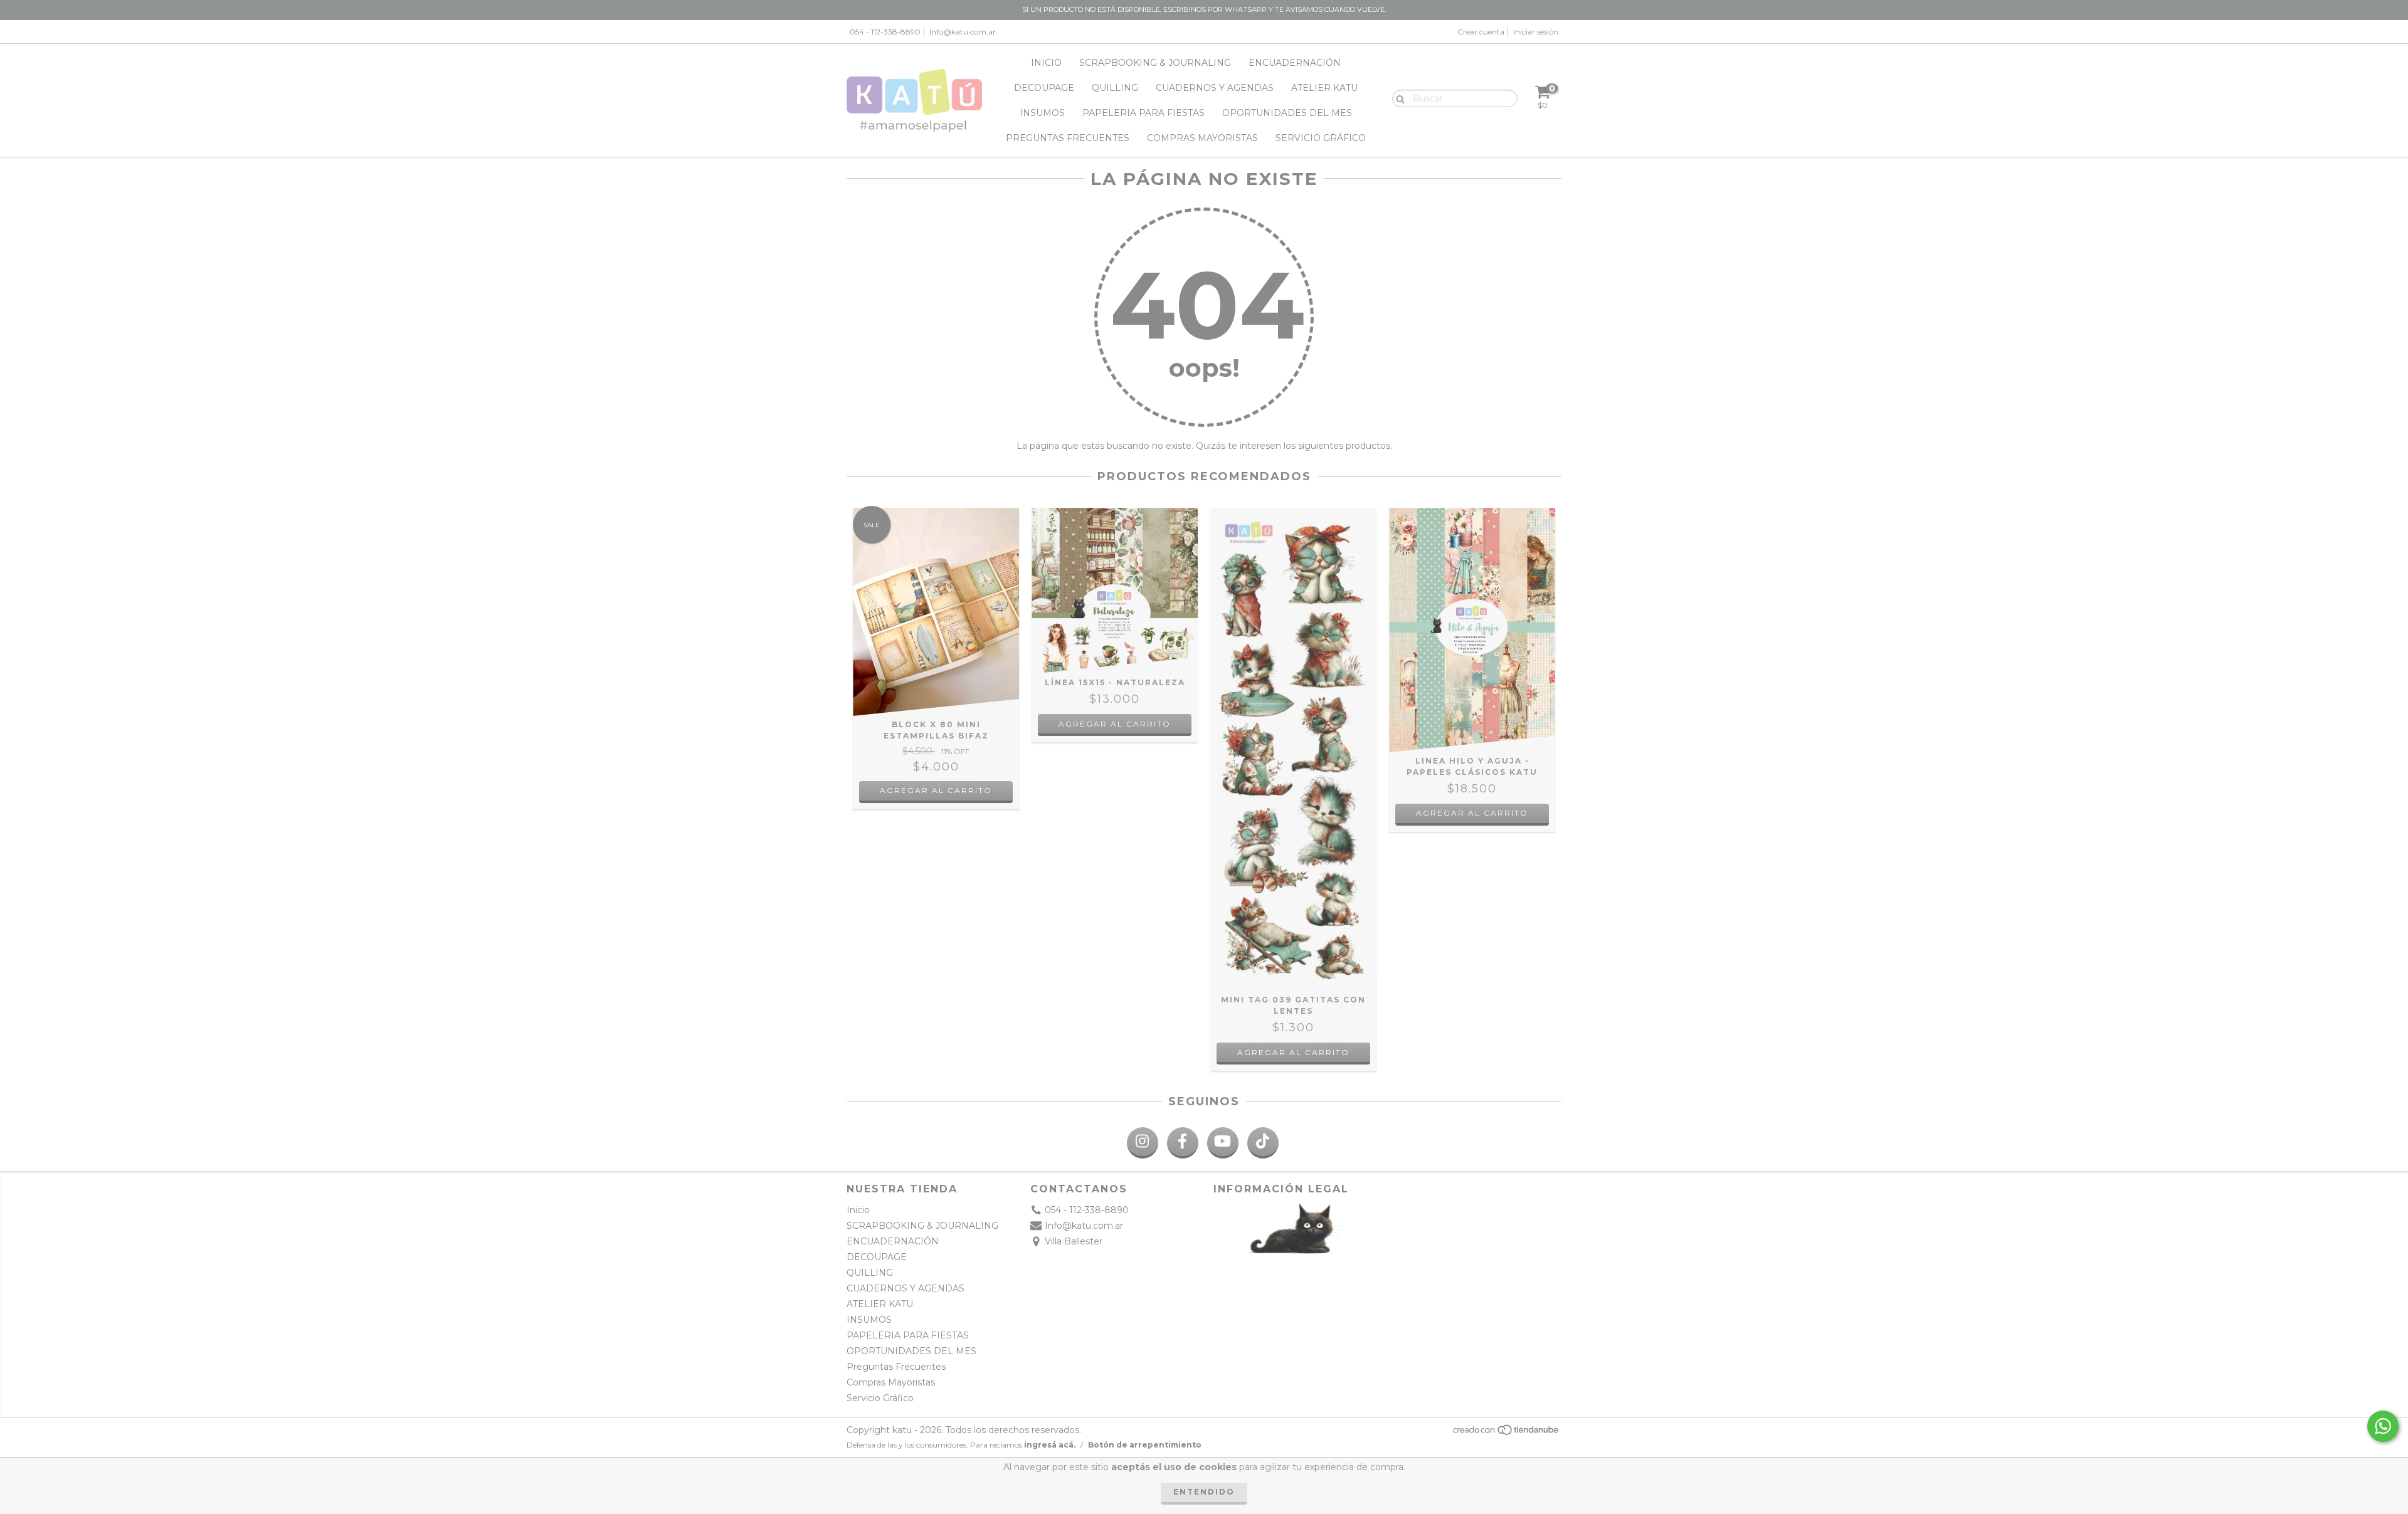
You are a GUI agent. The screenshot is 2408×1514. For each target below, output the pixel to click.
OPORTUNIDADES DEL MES (1287, 113)
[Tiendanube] (1507, 1433)
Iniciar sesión (1536, 32)
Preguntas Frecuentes (1068, 138)
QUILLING (1115, 88)
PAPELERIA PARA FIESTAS (1143, 113)
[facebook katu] (1183, 1143)
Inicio (1046, 63)
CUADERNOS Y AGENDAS (1215, 88)
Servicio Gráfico (1321, 138)
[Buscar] (1397, 98)
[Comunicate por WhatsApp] (2383, 1426)
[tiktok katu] (1263, 1143)
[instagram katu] (1143, 1143)
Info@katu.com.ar (963, 32)
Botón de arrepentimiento (1145, 1445)
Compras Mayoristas (1202, 138)
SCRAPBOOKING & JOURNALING (1155, 63)
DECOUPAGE (1044, 88)
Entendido (1204, 1492)
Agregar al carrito (936, 790)
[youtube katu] (1223, 1143)
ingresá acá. (1050, 1445)
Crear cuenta (1481, 32)
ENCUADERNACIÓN (1295, 63)
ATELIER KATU (1324, 88)
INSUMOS (1042, 113)
